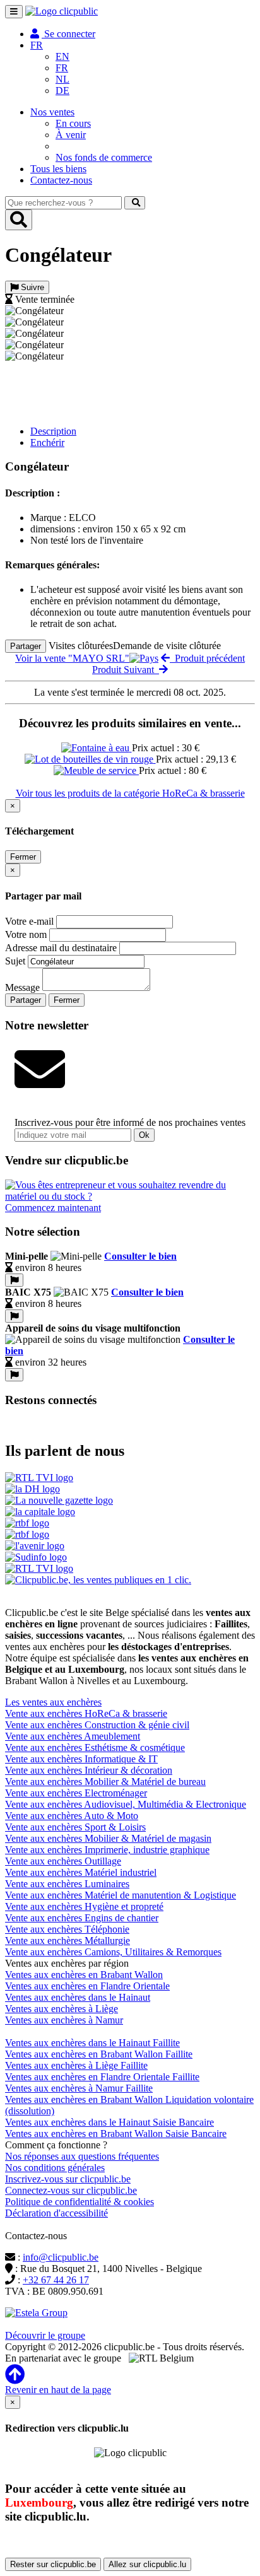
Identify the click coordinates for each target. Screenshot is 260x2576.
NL (62, 79)
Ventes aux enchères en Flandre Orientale (87, 1986)
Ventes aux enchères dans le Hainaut (78, 1997)
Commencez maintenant (53, 1208)
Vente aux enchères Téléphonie (67, 1929)
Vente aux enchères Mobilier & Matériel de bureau (105, 1782)
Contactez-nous (61, 180)
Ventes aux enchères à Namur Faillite (79, 2088)
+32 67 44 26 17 (56, 2280)
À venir (71, 135)
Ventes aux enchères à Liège (62, 2009)
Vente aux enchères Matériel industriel (81, 1872)
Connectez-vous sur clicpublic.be (71, 2190)
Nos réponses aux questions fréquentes (82, 2156)
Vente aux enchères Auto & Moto (72, 1816)
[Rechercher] (135, 203)
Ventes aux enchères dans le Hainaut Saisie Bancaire (109, 2122)
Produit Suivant (126, 670)
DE (62, 91)
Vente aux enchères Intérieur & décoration (89, 1770)
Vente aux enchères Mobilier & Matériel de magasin (108, 1838)
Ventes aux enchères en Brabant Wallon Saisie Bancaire (116, 2134)
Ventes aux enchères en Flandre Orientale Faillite (102, 2077)
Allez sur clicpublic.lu (147, 2564)
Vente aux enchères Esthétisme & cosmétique (95, 1748)
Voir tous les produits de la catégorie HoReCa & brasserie (130, 793)
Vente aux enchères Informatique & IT (81, 1759)
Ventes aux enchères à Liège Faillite (76, 2065)
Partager (26, 646)
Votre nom (26, 934)
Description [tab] (53, 431)
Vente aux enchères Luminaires (67, 1884)
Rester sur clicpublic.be (53, 2564)
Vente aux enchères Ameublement (73, 1736)
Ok (144, 1135)
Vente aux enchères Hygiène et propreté (84, 1906)
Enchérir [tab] (47, 442)
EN (62, 56)
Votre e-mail (29, 921)
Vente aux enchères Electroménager (76, 1793)
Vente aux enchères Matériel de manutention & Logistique (121, 1895)
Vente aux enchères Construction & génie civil (97, 1725)
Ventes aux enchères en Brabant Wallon (84, 1975)
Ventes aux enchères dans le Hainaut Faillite (92, 2043)
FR (62, 68)
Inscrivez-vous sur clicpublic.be (68, 2179)
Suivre (31, 287)
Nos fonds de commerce (104, 157)
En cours (73, 123)
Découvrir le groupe (45, 2335)
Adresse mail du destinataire (61, 948)
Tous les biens (58, 169)
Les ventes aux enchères (53, 1702)
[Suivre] (14, 1280)
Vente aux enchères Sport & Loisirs (75, 1827)
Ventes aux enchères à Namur (64, 2020)
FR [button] (37, 45)
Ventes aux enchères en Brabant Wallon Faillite (99, 2054)
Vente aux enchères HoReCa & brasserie (86, 1713)
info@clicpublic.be (61, 2257)
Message (22, 987)
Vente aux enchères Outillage (63, 1861)
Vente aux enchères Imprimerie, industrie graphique (107, 1850)
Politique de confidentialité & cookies (80, 2202)
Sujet (15, 961)
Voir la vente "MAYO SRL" (72, 658)
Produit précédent (207, 658)
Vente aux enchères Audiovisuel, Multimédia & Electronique (126, 1804)
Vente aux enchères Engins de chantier (82, 1918)
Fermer (23, 857)
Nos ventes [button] (52, 112)
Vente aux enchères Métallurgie (68, 1941)
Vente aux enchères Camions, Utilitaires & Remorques (113, 1952)
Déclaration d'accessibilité (56, 2213)
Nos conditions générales (55, 2168)
